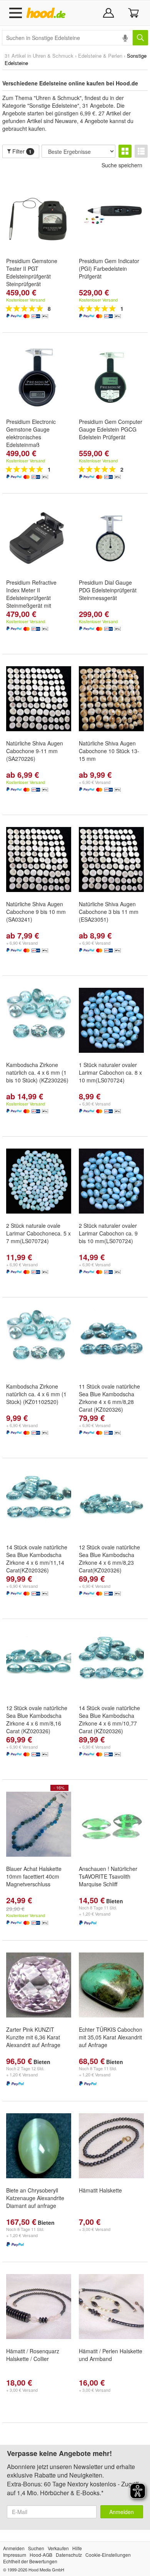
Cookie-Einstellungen (108, 2555)
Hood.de (47, 13)
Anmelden (122, 2512)
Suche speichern (122, 165)
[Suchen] (140, 38)
